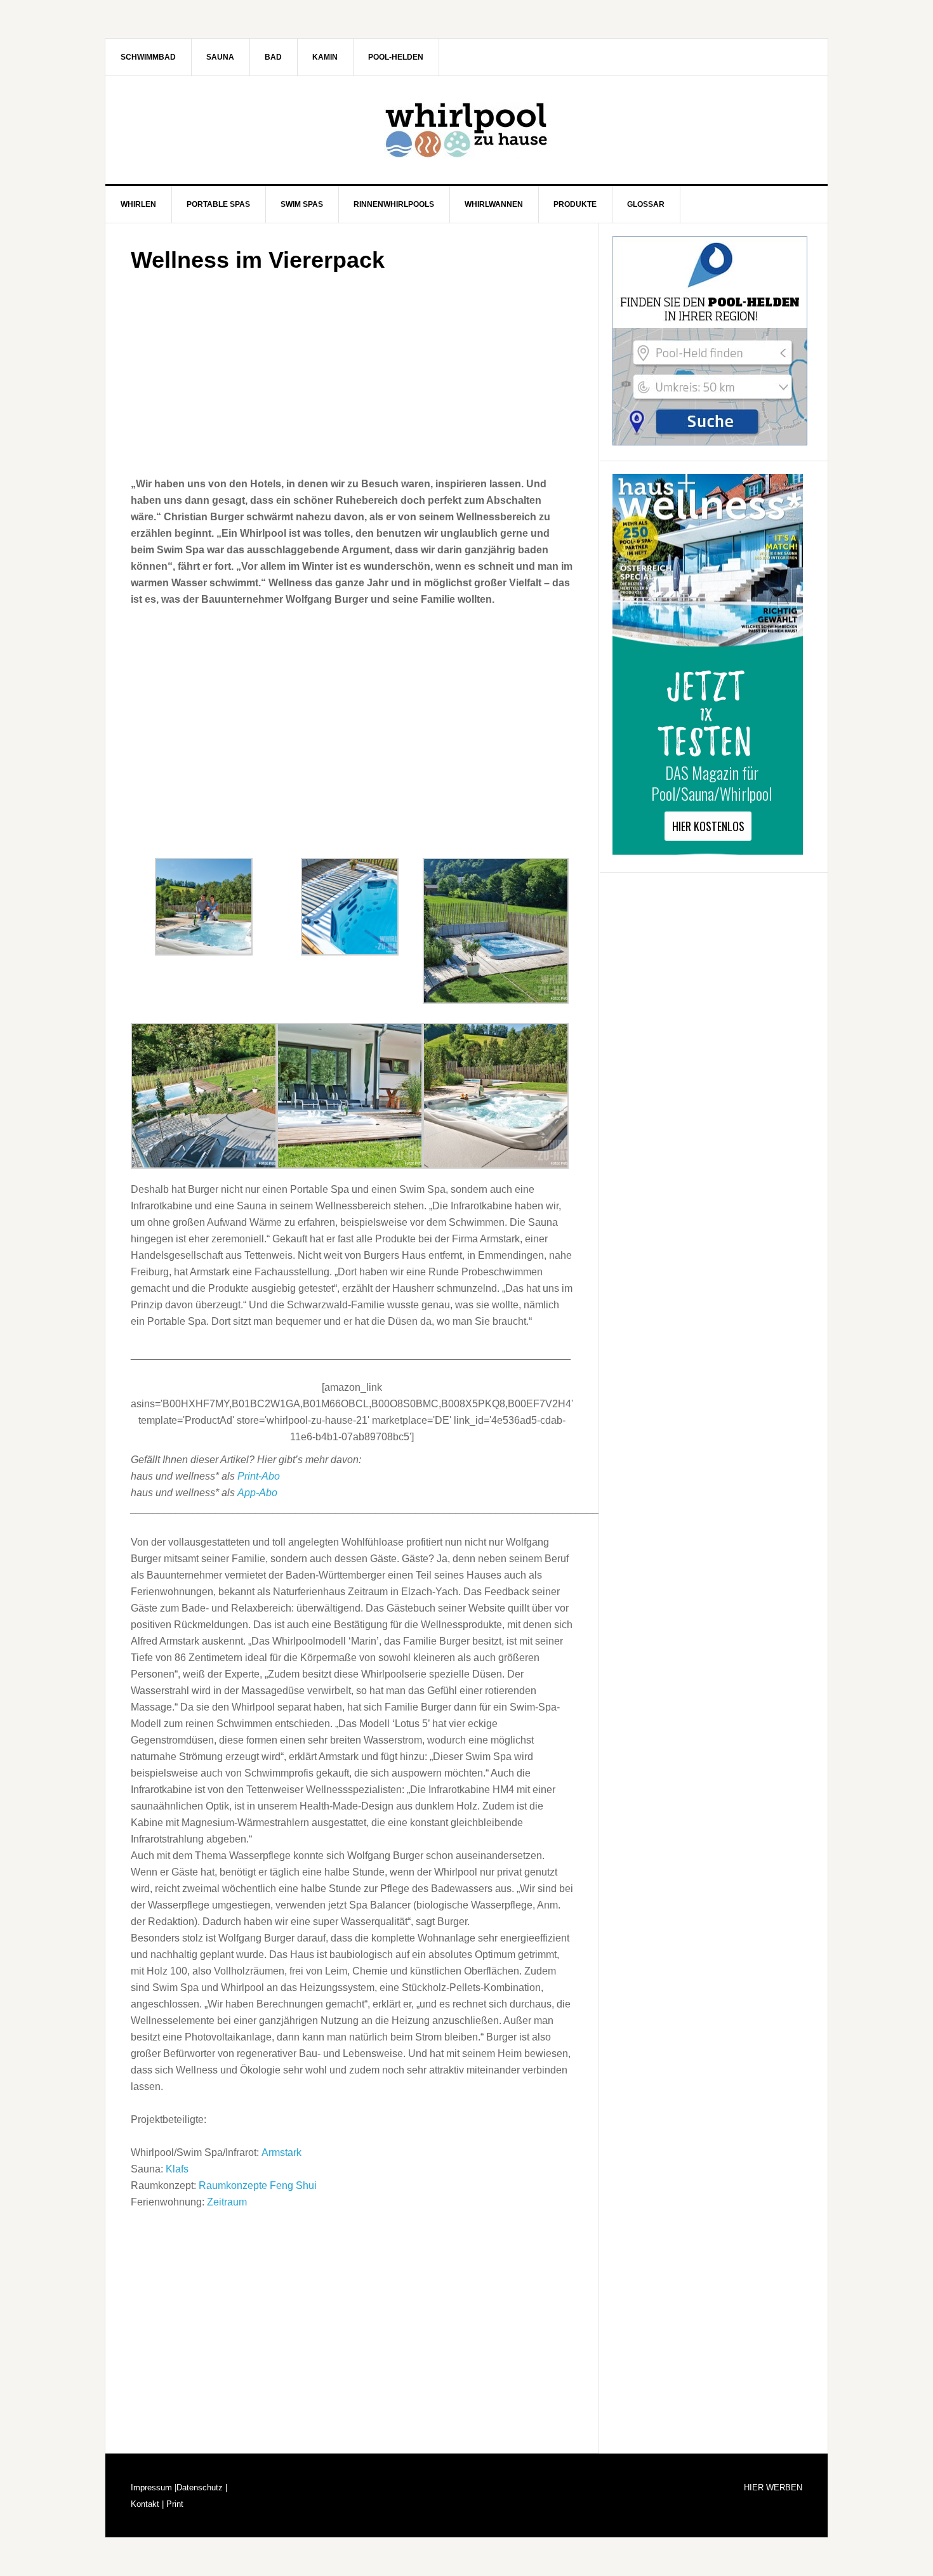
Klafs (177, 2169)
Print (174, 2504)
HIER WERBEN (773, 2487)
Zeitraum (227, 2202)
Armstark (281, 2152)
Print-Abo (259, 1476)
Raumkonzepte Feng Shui (258, 2185)
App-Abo (257, 1493)
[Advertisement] (352, 371)
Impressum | (154, 2487)
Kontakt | (147, 2504)
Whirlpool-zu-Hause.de (466, 130)
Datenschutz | (202, 2487)
